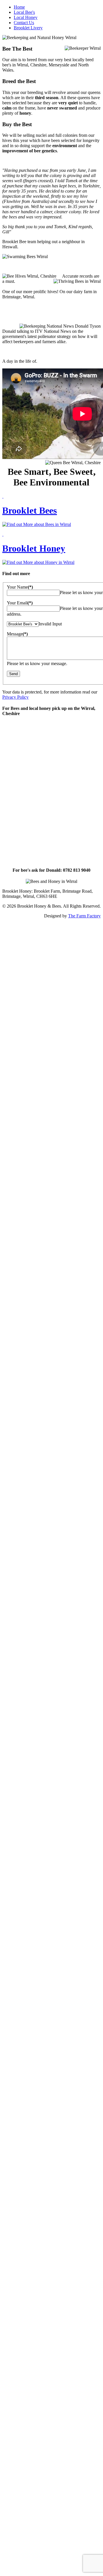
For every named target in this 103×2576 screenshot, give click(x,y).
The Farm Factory (84, 916)
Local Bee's (24, 12)
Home (19, 7)
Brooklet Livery (28, 28)
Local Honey (26, 17)
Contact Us (24, 23)
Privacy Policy (15, 697)
